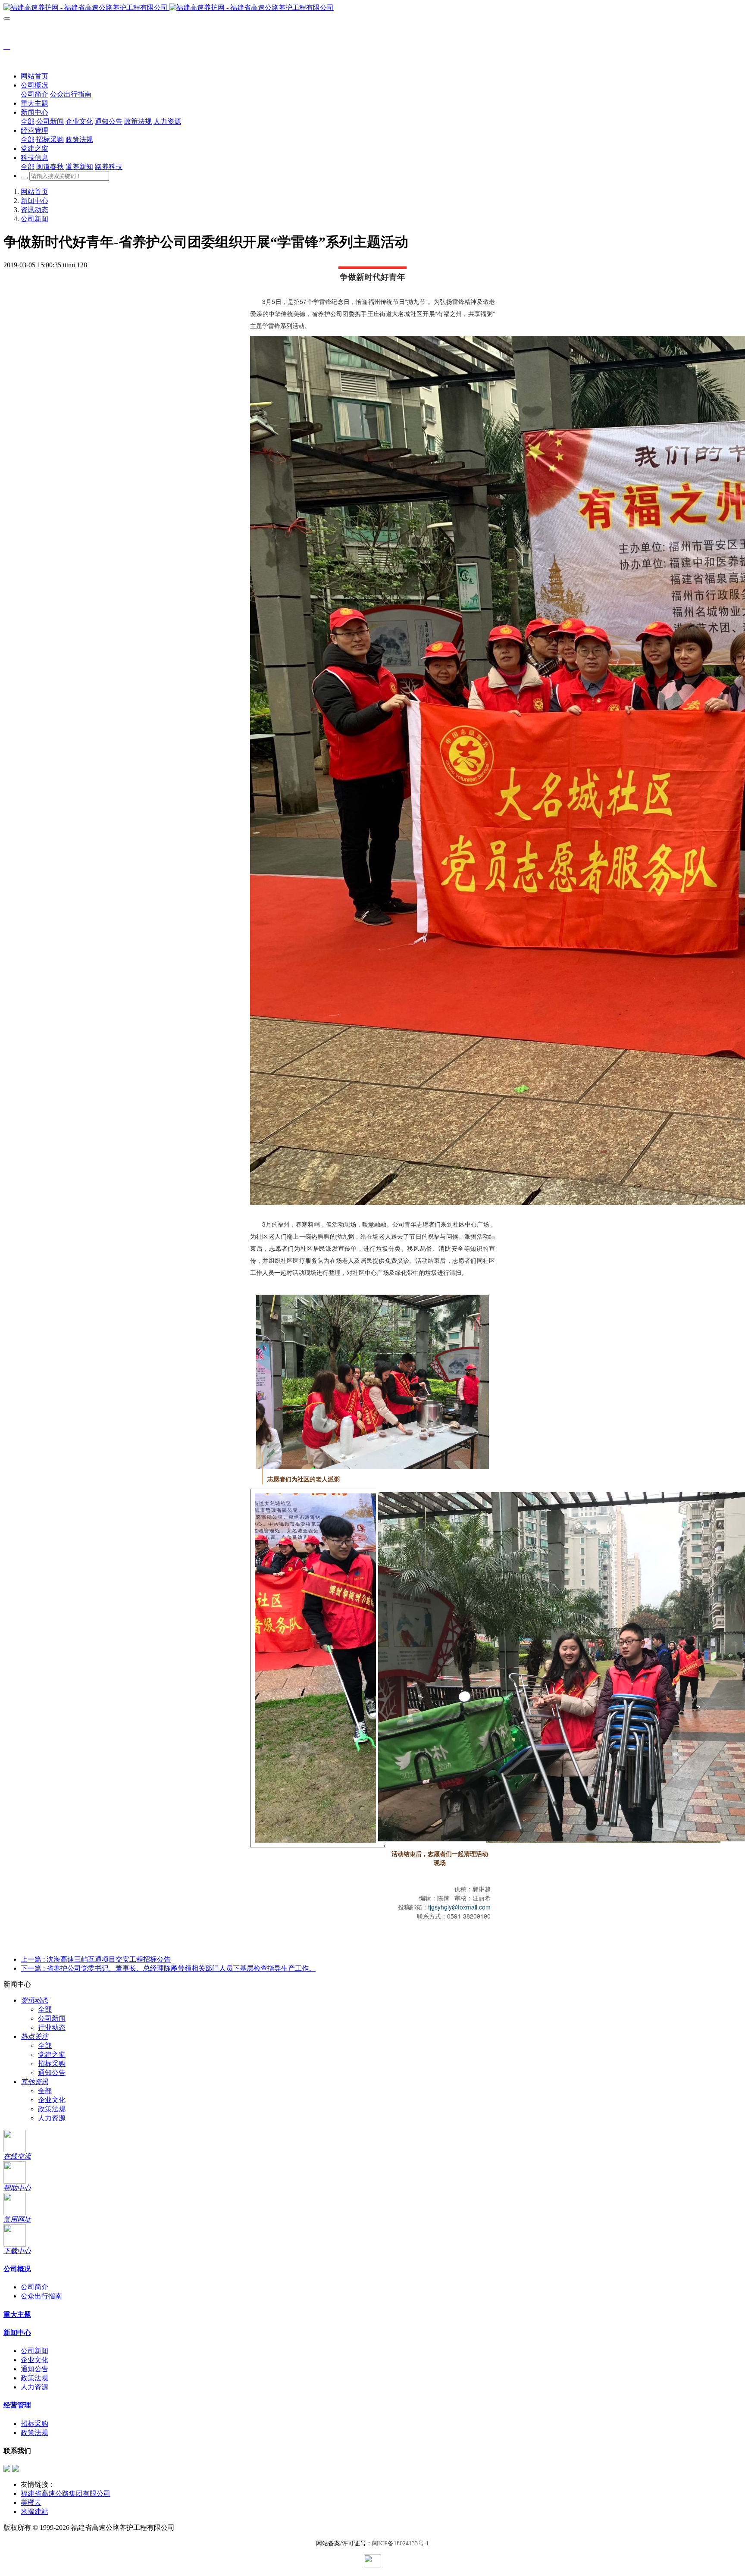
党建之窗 (52, 2055)
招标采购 (52, 2064)
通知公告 (52, 2073)
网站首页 (34, 76)
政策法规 (52, 2109)
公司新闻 (34, 219)
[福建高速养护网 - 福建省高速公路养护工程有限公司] (372, 8)
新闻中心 (34, 201)
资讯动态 (34, 210)
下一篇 (168, 1968)
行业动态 (52, 2027)
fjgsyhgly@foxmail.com (459, 1907)
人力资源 (52, 2118)
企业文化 (52, 2100)
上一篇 (96, 1959)
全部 (28, 121)
